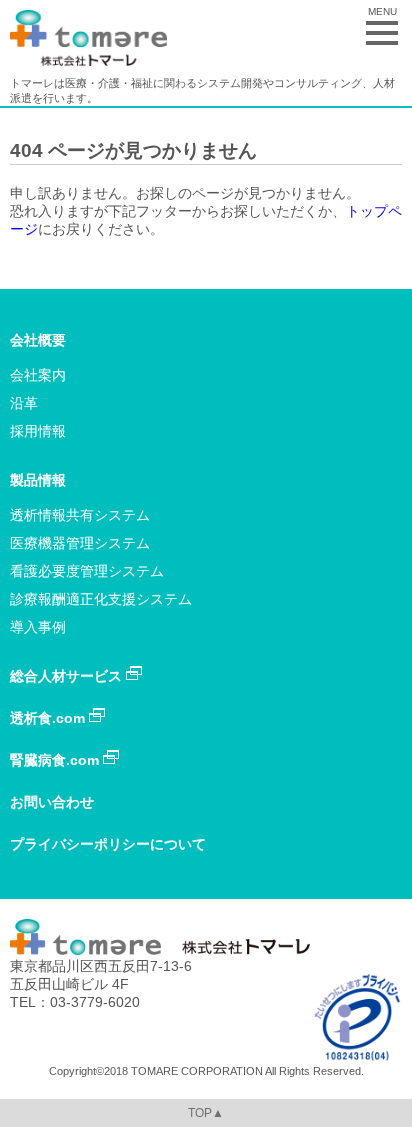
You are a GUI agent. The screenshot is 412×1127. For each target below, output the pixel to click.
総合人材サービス (68, 676)
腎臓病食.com (56, 760)
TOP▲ (206, 1113)
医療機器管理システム (80, 543)
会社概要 (38, 340)
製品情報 (38, 480)
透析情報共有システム (80, 515)
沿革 (24, 403)
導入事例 (38, 627)
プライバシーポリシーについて (108, 844)
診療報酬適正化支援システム (101, 599)
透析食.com (49, 718)
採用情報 (38, 431)
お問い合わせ (52, 802)
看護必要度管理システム (87, 571)
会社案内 (38, 375)
